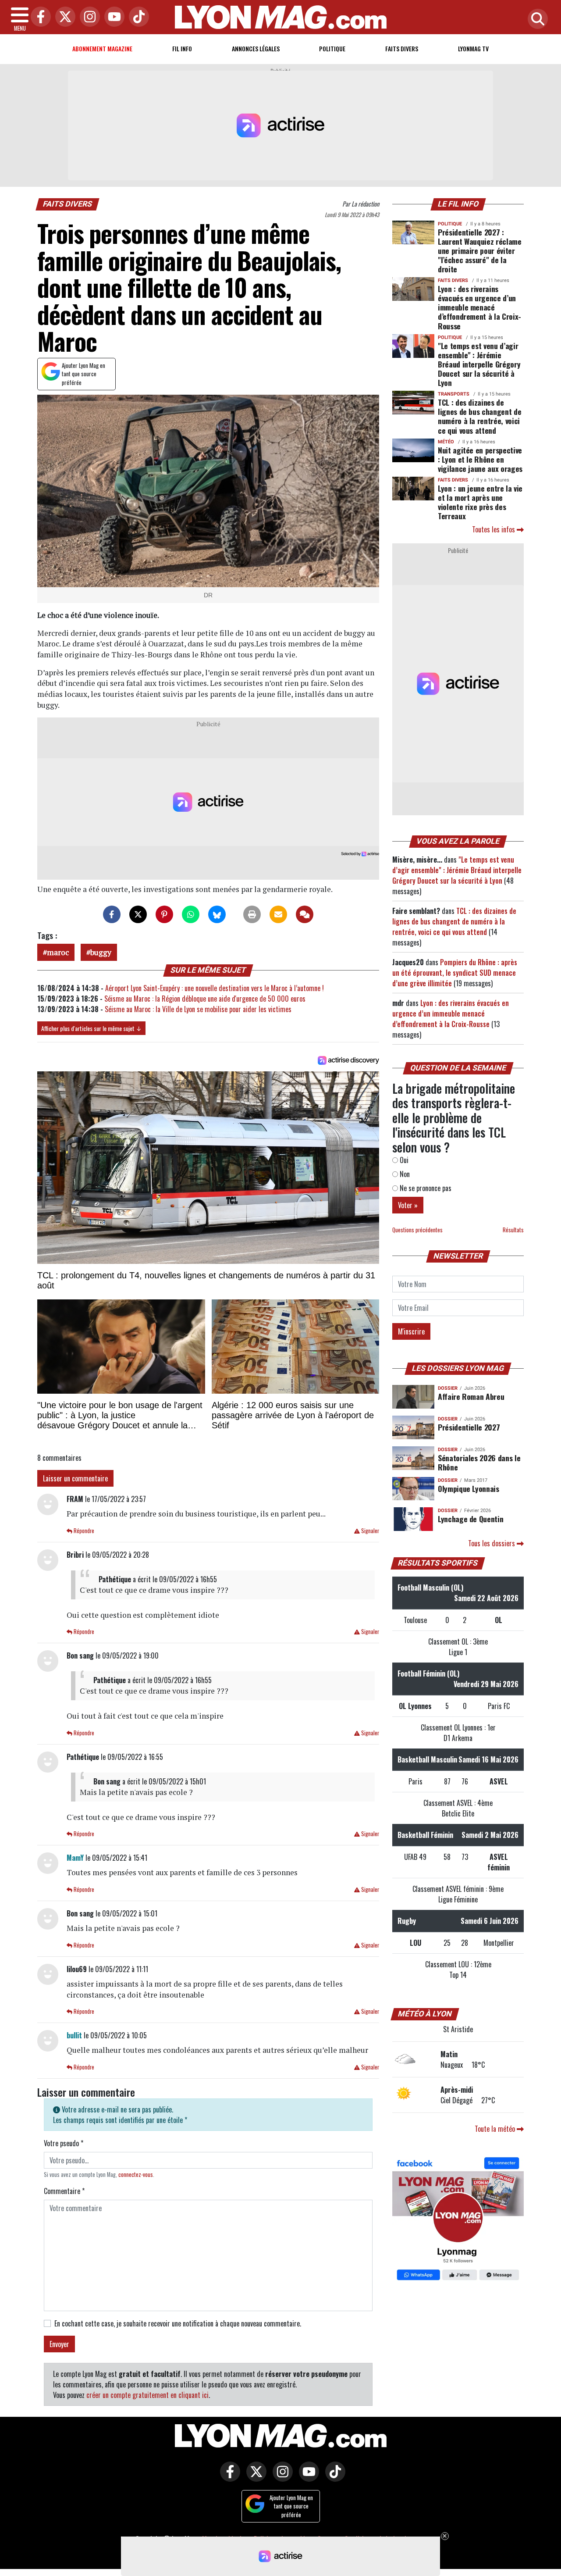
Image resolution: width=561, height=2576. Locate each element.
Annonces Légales (256, 48)
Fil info (182, 48)
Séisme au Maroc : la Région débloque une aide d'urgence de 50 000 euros (205, 999)
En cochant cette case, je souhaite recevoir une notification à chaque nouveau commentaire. (178, 2323)
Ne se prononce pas (425, 1188)
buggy (101, 952)
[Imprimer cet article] (252, 914)
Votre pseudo (64, 2143)
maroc (58, 952)
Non (404, 1174)
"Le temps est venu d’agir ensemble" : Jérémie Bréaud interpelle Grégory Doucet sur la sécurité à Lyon (479, 364)
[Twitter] (63, 17)
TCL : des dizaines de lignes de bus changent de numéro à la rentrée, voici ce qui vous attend (479, 416)
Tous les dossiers (492, 1543)
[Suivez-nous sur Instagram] (280, 2478)
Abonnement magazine (102, 48)
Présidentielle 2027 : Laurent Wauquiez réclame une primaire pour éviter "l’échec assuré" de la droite (480, 250)
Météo (446, 442)
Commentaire (64, 2191)
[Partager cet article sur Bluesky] (217, 914)
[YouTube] (112, 17)
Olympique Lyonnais (469, 1488)
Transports (454, 394)
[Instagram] (88, 17)
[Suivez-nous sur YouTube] (307, 2478)
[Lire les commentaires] (305, 914)
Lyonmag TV (473, 48)
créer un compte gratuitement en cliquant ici (147, 2395)
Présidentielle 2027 (469, 1427)
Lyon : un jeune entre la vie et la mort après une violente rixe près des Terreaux (480, 502)
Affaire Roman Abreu (471, 1396)
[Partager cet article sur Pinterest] (164, 914)
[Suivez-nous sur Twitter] (254, 2478)
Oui (403, 1160)
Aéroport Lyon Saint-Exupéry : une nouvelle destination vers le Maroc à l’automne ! (215, 988)
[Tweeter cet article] (138, 914)
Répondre (83, 1531)
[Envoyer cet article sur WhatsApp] (191, 914)
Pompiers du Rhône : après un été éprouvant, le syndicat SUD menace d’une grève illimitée (455, 973)
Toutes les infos (494, 529)
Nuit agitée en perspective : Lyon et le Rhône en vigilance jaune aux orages (480, 459)
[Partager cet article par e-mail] (278, 914)
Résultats (513, 1230)
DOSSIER (448, 1388)
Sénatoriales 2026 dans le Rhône (479, 1462)
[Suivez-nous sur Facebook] (458, 2219)
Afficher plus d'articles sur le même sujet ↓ (91, 1028)
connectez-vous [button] (136, 2175)
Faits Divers (402, 48)
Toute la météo (496, 2129)
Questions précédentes (417, 1230)
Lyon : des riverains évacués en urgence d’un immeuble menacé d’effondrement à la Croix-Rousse (479, 307)
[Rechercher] (536, 20)
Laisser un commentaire (75, 1478)
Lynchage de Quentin (470, 1519)
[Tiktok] (137, 17)
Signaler (369, 1531)
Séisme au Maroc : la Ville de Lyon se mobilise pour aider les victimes (198, 1009)
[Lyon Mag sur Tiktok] (333, 2478)
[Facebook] (39, 17)
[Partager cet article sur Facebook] (112, 914)
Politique (332, 48)
